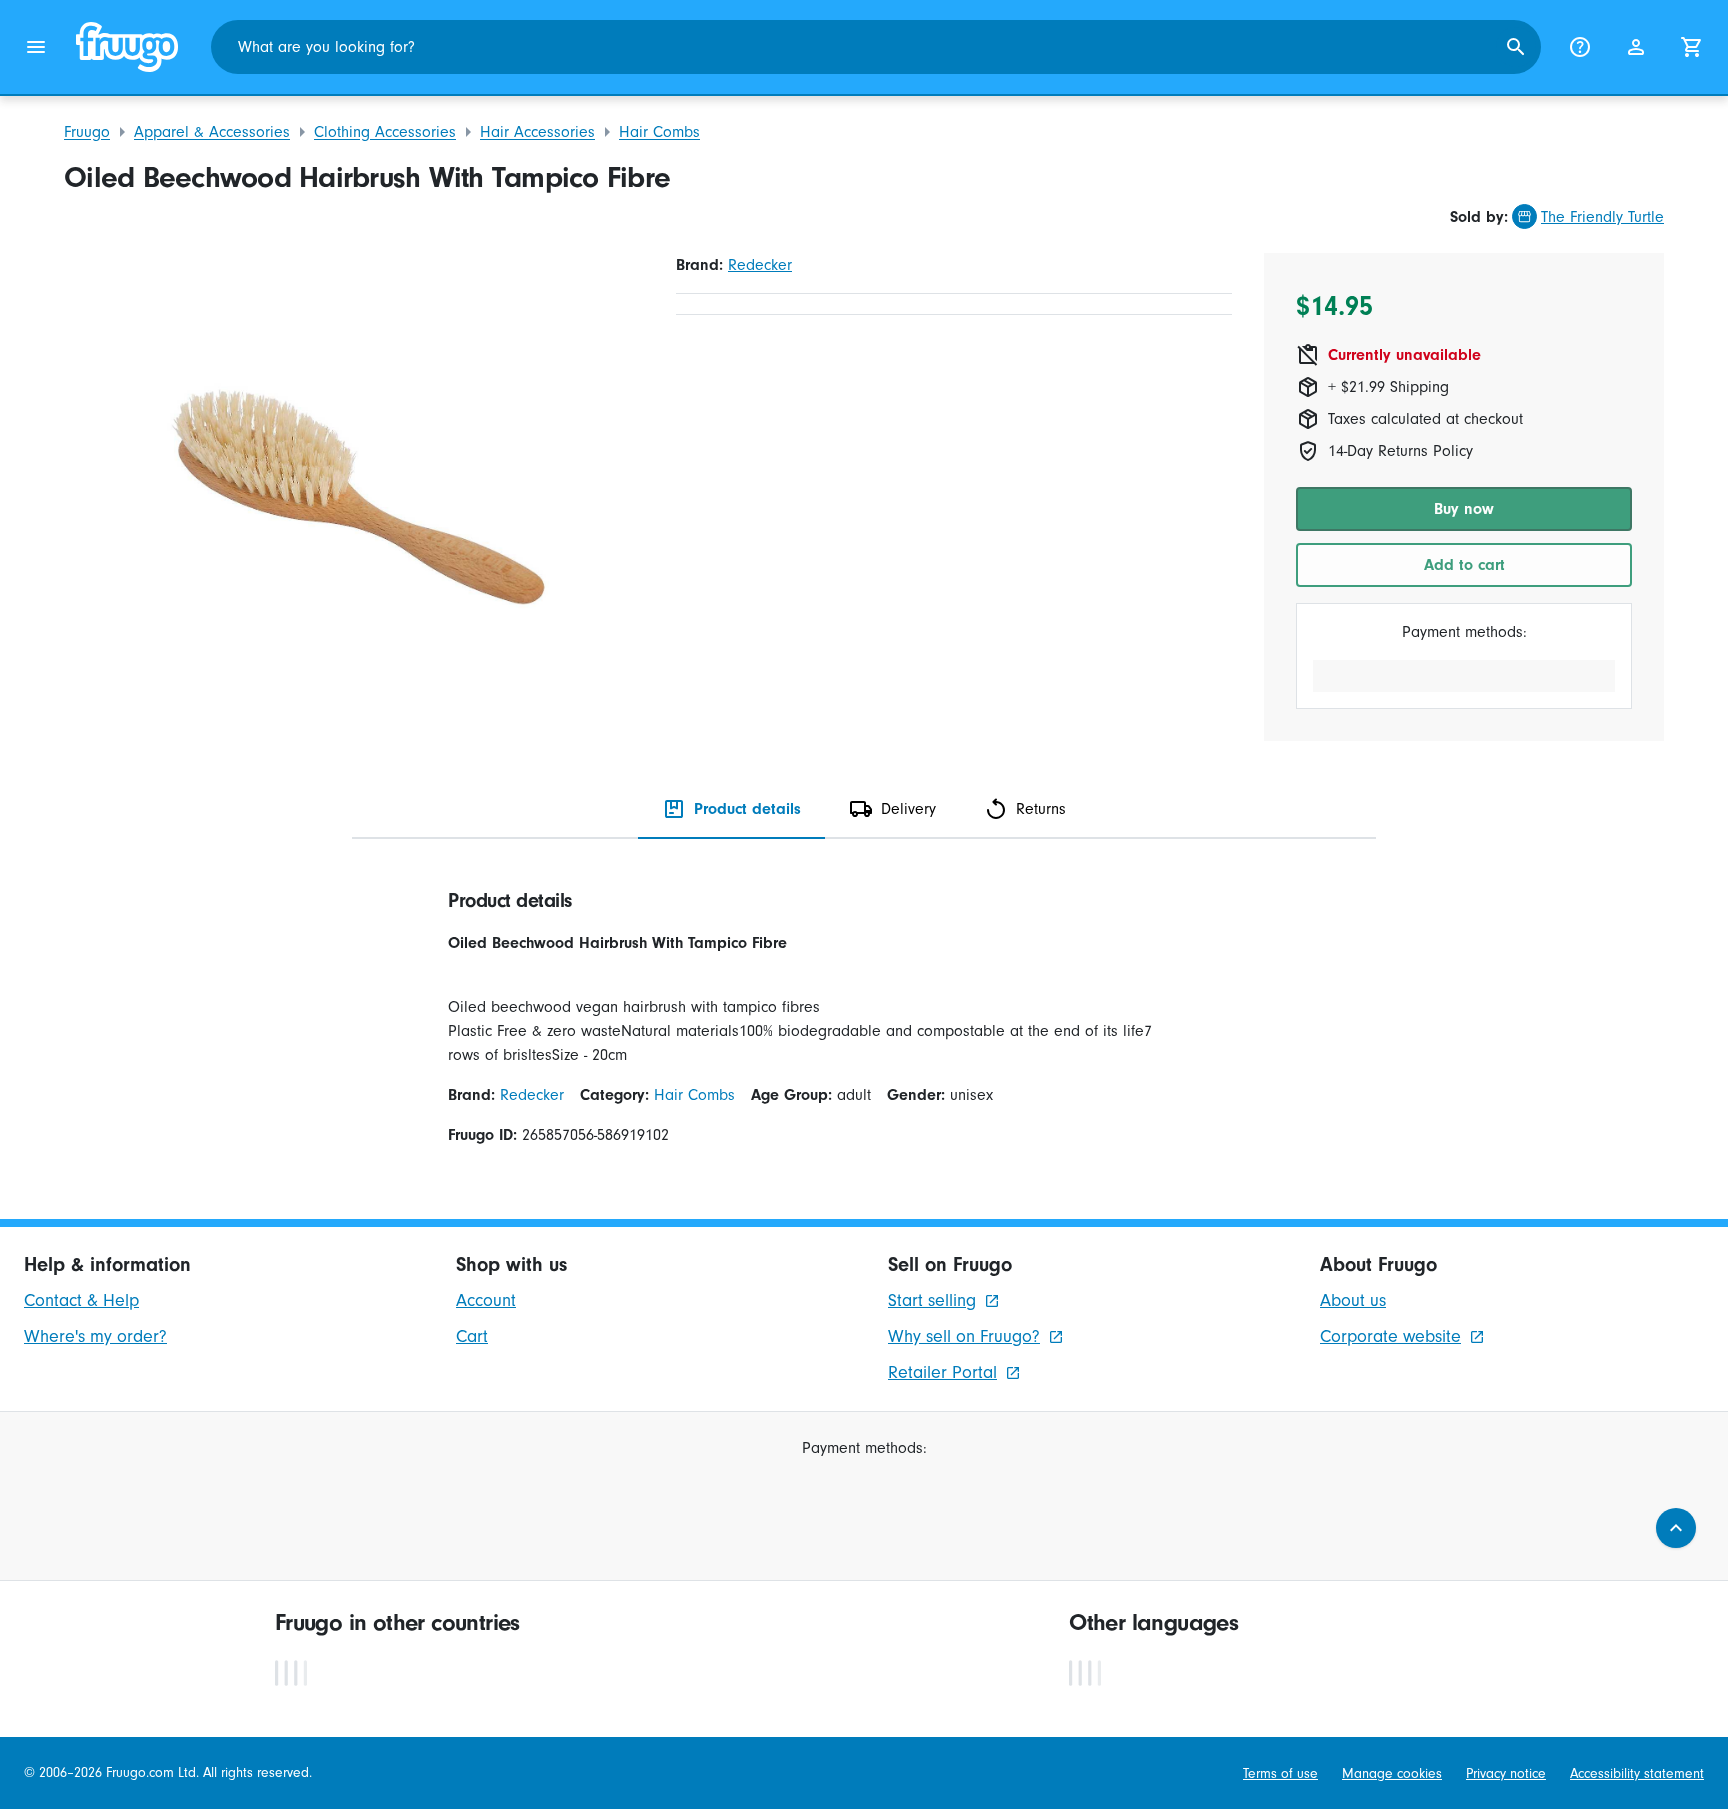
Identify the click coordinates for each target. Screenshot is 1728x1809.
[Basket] (1692, 47)
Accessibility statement (1637, 1773)
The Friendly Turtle (1602, 217)
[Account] (1636, 47)
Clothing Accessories (385, 132)
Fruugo (87, 132)
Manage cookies (1392, 1773)
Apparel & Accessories (212, 132)
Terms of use (1280, 1773)
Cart (472, 1336)
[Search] (1516, 47)
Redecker (760, 265)
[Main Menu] (36, 47)
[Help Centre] (1580, 47)
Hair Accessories (537, 132)
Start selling (932, 1300)
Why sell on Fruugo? (964, 1336)
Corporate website (1390, 1336)
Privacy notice (1506, 1773)
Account (486, 1300)
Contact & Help (81, 1300)
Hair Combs (659, 132)
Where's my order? (95, 1336)
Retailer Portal (942, 1372)
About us (1353, 1300)
